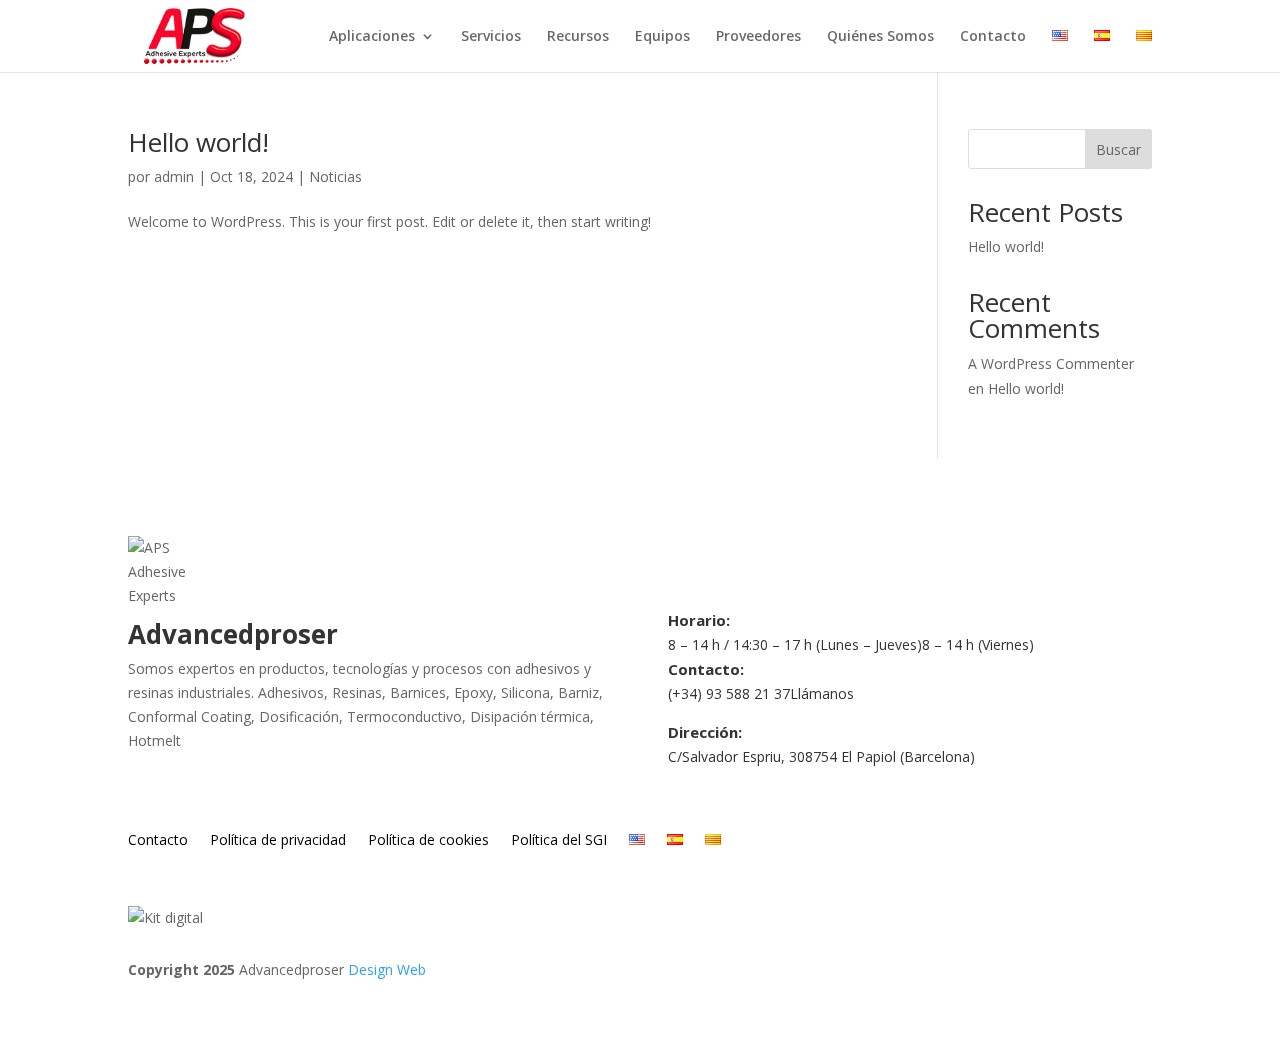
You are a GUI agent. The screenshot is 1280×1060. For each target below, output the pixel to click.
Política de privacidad (278, 841)
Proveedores (758, 37)
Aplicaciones (372, 37)
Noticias (335, 176)
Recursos (578, 37)
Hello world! (198, 142)
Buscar (1118, 149)
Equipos (662, 37)
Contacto (993, 37)
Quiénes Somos (880, 37)
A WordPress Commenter (1051, 363)
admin (174, 176)
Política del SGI (559, 841)
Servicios (491, 37)
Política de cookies (428, 841)
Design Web (387, 969)
